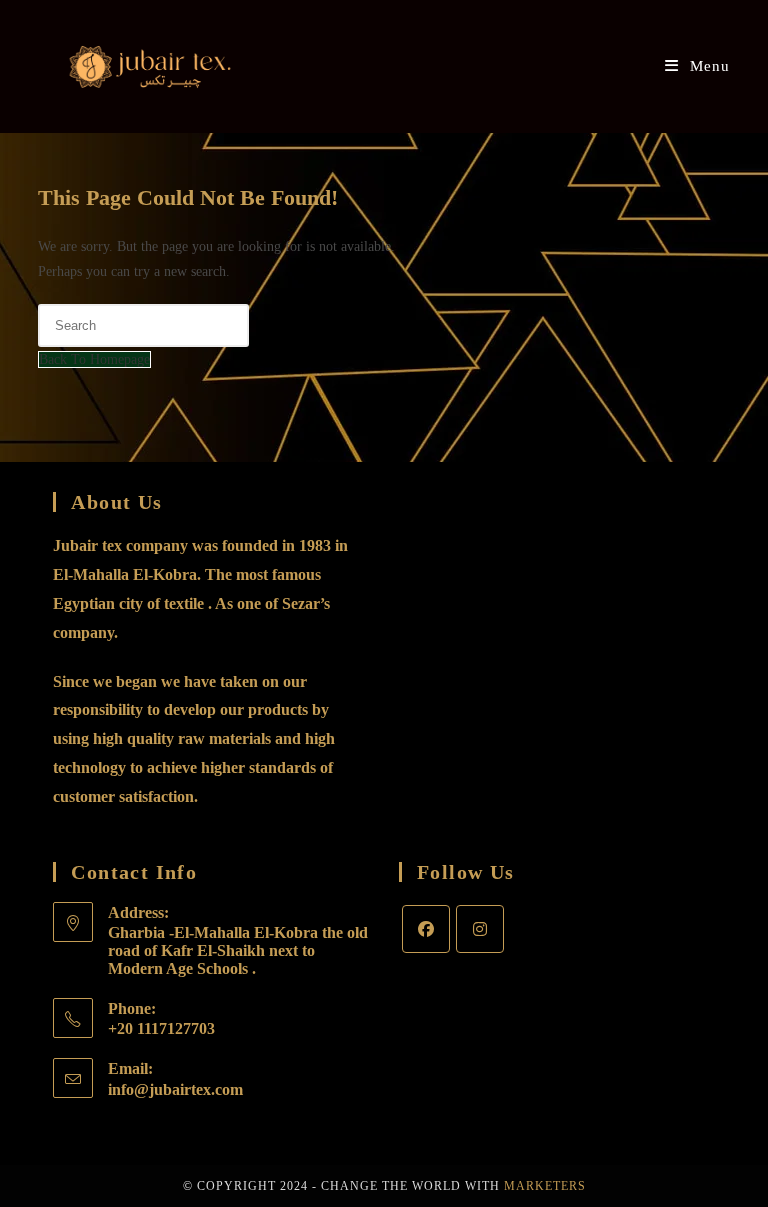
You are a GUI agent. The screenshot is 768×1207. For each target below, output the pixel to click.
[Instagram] (480, 929)
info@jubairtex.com (175, 1089)
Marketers (545, 1186)
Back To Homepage (94, 359)
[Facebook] (426, 929)
